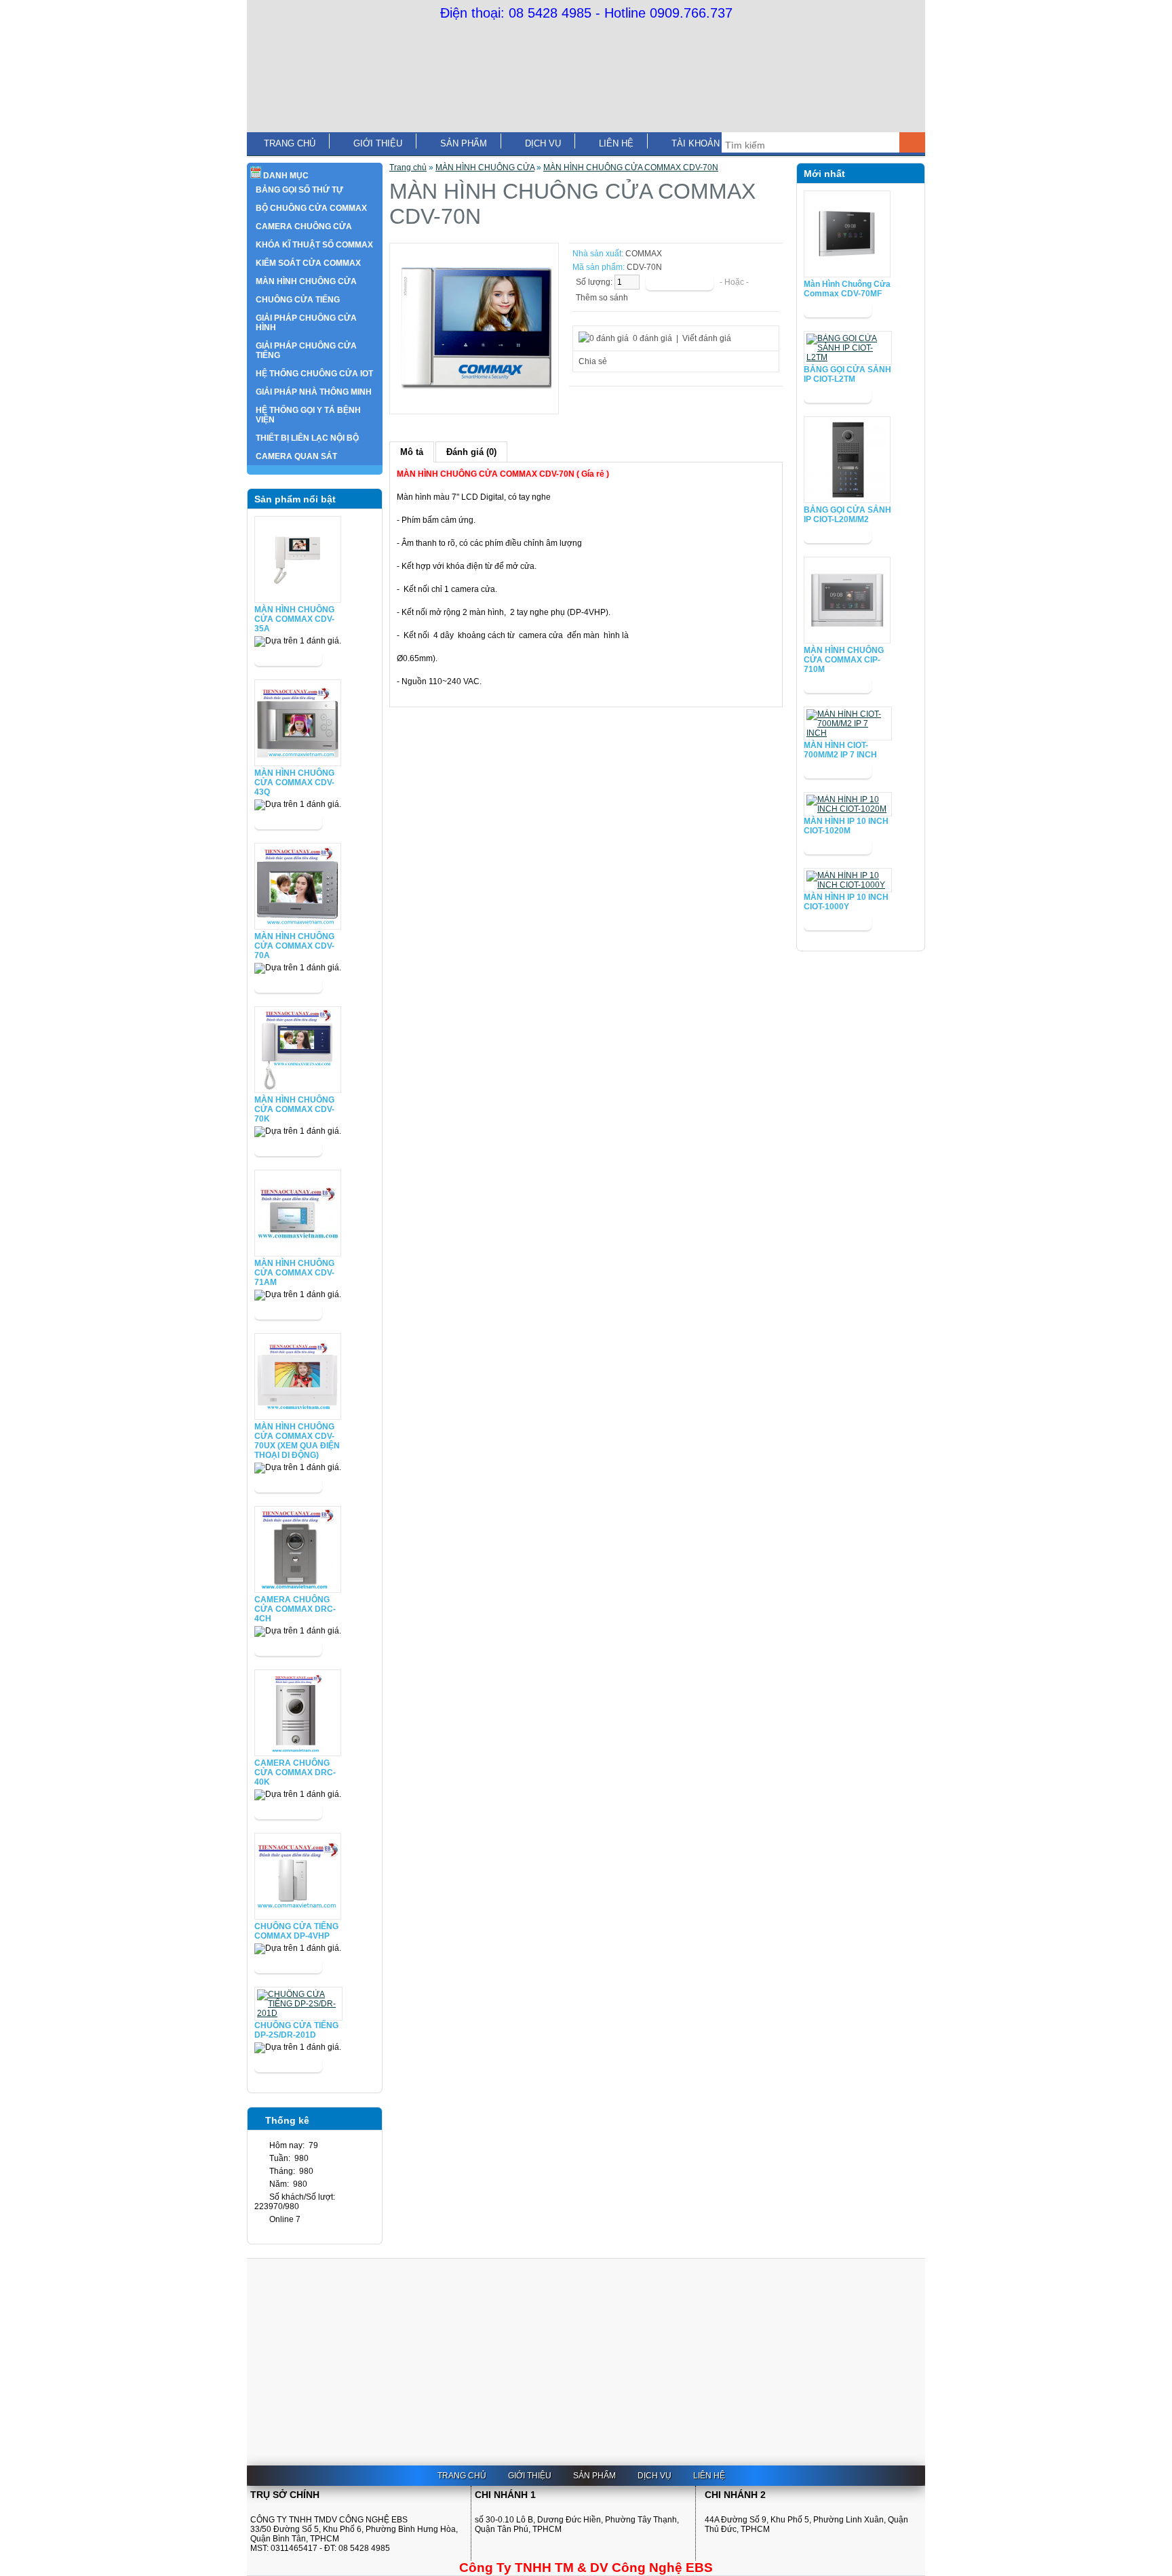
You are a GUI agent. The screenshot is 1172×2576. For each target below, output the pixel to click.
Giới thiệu (378, 143)
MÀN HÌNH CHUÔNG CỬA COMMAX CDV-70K (294, 1109)
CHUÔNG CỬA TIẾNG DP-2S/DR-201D (296, 2030)
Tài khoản (696, 143)
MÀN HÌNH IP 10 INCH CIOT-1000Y (846, 902)
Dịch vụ (543, 143)
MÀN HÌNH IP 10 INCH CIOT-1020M (846, 826)
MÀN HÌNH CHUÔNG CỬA (485, 167)
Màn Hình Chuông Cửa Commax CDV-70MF (847, 289)
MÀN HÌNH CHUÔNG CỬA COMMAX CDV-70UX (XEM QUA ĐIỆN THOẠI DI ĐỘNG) (297, 1441)
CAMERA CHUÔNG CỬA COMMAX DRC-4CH (295, 1609)
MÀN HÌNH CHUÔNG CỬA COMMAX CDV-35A (294, 619)
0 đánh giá (652, 338)
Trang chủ (290, 143)
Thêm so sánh (602, 298)
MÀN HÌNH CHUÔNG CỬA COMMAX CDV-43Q (294, 782)
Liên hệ (616, 143)
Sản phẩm (464, 143)
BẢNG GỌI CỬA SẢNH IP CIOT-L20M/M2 (847, 515)
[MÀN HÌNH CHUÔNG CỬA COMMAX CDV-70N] (474, 402)
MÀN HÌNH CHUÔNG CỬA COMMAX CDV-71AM (294, 1273)
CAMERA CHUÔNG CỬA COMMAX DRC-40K (295, 1772)
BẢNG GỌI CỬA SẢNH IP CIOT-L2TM (847, 374)
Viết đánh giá (707, 338)
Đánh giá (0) (471, 452)
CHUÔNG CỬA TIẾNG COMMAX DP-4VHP (296, 1931)
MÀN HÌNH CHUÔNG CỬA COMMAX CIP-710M (844, 660)
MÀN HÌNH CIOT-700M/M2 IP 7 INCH (840, 750)
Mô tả (412, 452)
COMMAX (644, 254)
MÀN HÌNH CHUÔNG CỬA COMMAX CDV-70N (631, 167)
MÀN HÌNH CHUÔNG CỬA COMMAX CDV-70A (294, 946)
